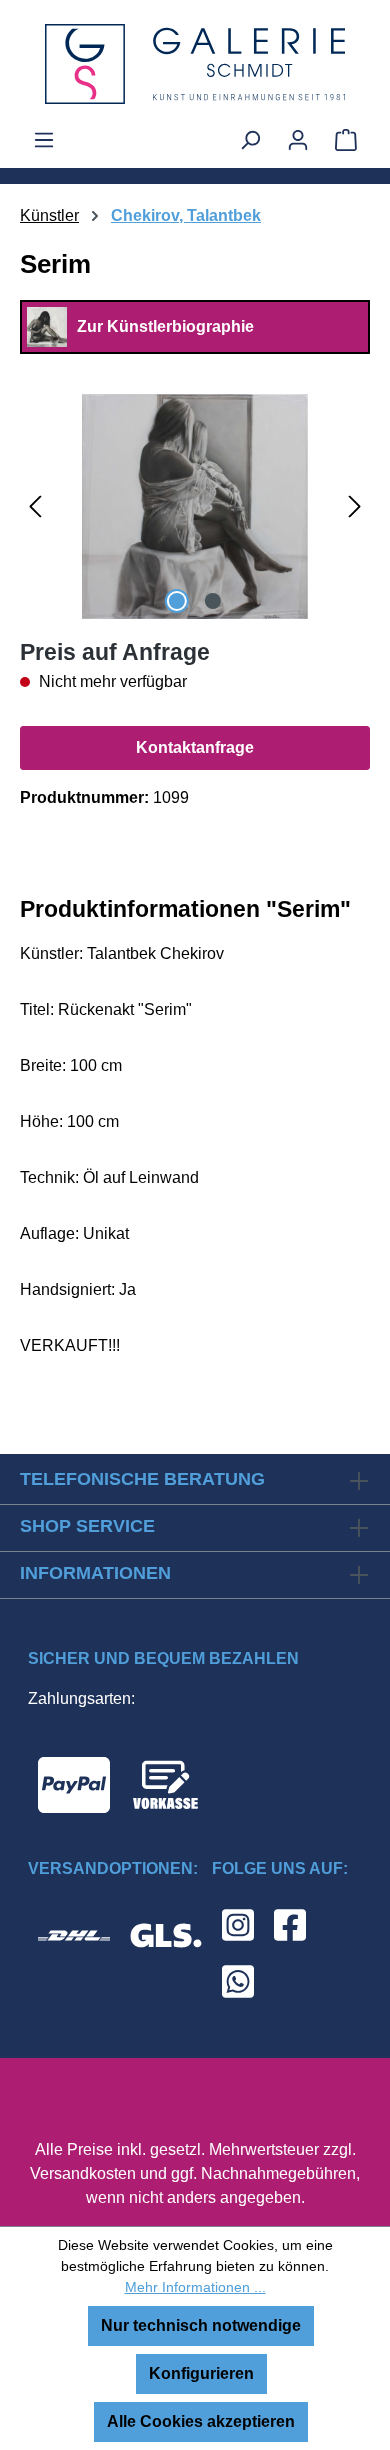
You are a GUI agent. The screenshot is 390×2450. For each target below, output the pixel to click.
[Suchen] (250, 140)
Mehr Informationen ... (195, 2287)
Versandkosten (83, 2173)
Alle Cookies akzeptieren (201, 2421)
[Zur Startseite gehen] (195, 64)
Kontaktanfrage (195, 747)
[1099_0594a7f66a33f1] (195, 506)
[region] (195, 506)
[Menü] (44, 140)
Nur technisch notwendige (201, 2325)
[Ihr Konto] (298, 140)
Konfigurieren (201, 2373)
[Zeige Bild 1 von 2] (177, 601)
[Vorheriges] (35, 506)
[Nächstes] (355, 506)
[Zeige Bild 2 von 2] (213, 601)
